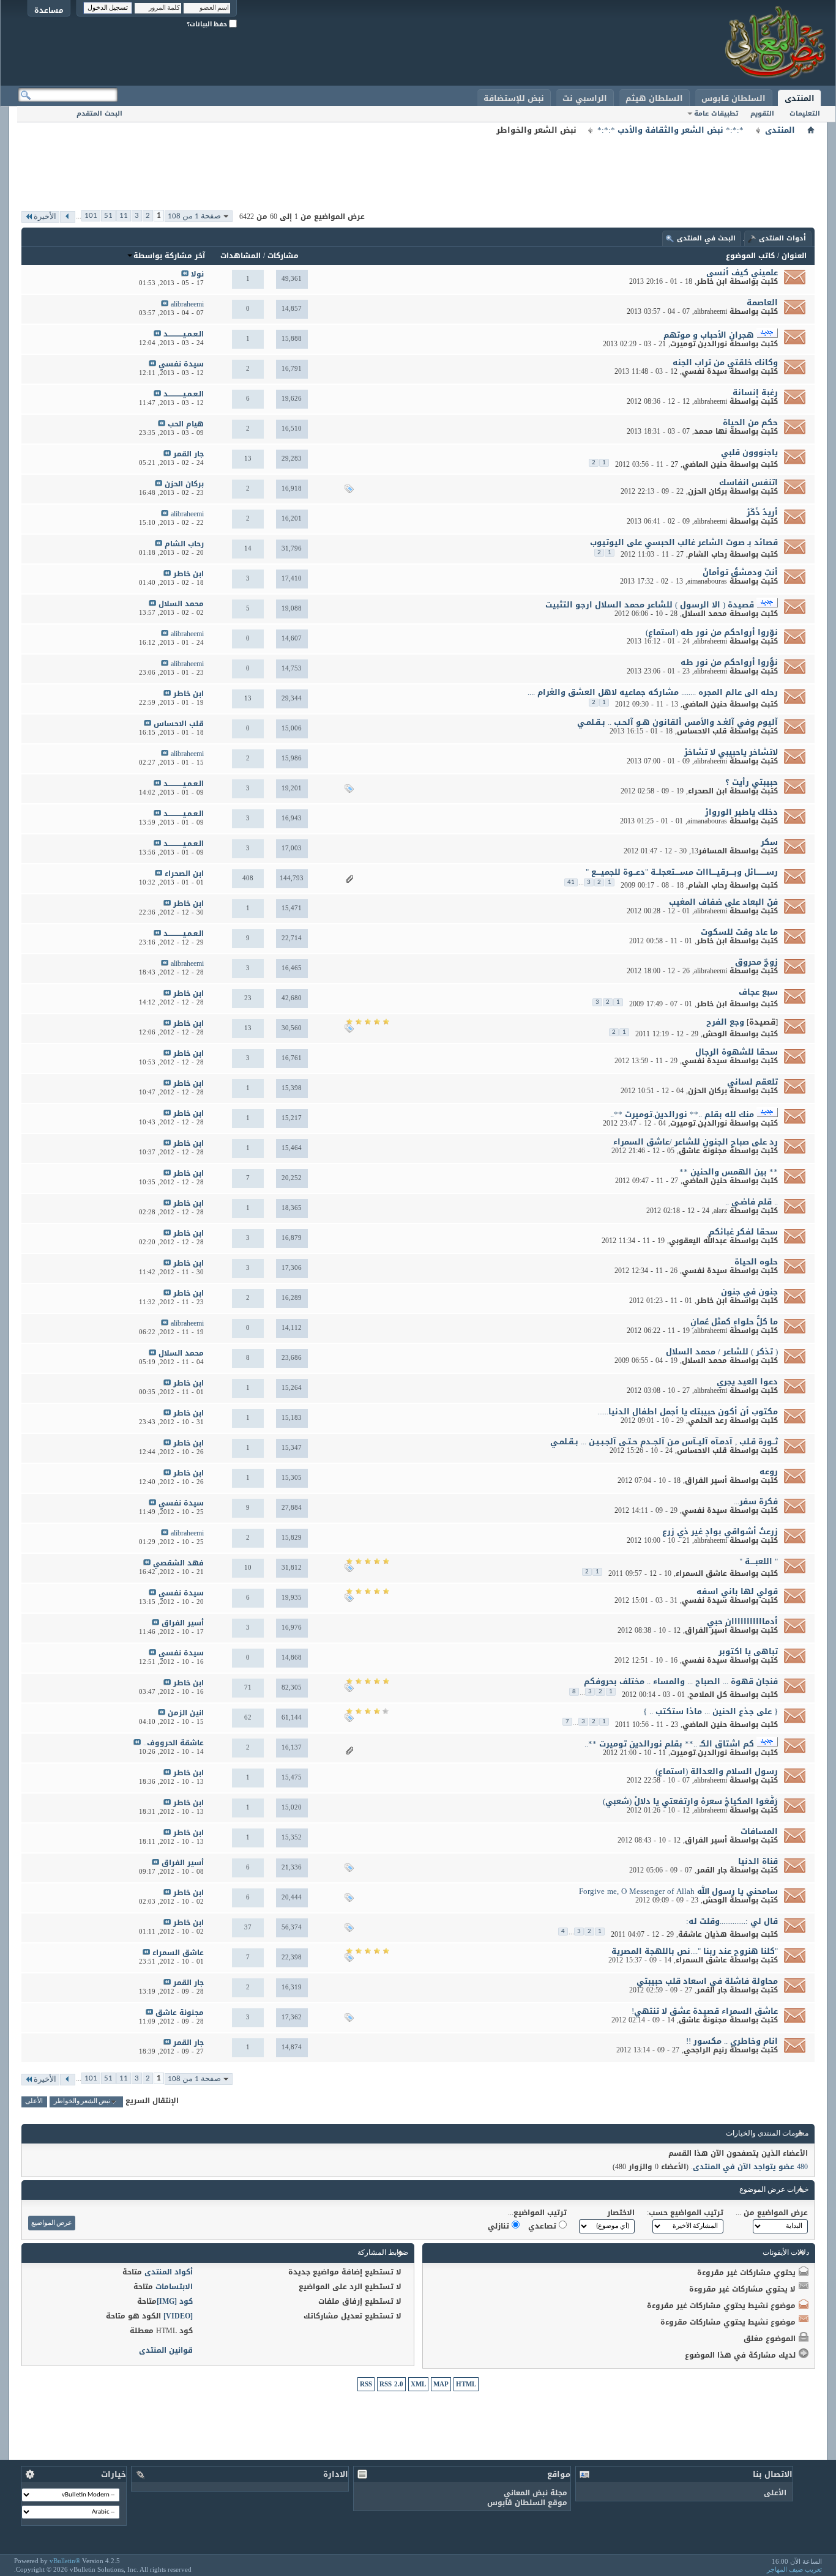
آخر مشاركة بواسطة (169, 256)
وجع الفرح (725, 1022)
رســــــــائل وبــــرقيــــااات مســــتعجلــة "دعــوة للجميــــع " (682, 872)
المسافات (759, 1831)
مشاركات (283, 256)
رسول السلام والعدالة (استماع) (717, 1771)
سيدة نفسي (704, 371)
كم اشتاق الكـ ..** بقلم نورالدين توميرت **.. (669, 1744)
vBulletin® (65, 2561)
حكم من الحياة (750, 422)
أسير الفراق (706, 1480)
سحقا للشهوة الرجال (737, 1052)
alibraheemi (711, 311)
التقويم (762, 113)
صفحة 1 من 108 (194, 216)
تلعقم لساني (752, 1082)
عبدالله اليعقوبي (698, 1241)
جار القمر (712, 1870)
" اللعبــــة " (759, 1561)
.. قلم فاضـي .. (752, 1202)
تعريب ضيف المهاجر (794, 2569)
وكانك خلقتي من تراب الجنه (725, 362)
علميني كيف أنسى (742, 273)
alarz (720, 1211)
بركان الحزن (707, 491)
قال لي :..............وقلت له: (732, 1921)
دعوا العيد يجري (747, 1382)
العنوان (794, 256)
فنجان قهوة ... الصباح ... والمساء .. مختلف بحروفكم (681, 1681)
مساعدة (49, 10)
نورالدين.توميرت (699, 344)
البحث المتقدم (99, 113)
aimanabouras (707, 581)
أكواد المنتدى (169, 2272)
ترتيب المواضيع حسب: (685, 2213)
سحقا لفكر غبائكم (743, 1232)
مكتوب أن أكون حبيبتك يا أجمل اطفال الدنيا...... (688, 1412)
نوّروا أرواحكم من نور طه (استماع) (712, 632)
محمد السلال (704, 614)
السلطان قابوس (733, 98)
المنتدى (800, 98)
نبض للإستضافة (514, 98)
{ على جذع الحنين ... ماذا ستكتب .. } (711, 1711)
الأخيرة (45, 217)
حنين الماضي (705, 464)
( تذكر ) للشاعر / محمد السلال (722, 1352)
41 (571, 882)
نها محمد (711, 431)
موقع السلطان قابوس (527, 2503)
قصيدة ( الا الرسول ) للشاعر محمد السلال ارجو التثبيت (650, 605)
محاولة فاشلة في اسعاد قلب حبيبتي (707, 1981)
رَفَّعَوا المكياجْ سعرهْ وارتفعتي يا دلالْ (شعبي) (690, 1801)
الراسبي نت (585, 98)
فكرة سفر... (756, 1501)
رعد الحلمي (707, 1420)
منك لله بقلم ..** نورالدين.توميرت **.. (682, 1114)
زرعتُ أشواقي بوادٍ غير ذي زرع (720, 1531)
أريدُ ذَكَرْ (762, 512)
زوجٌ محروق (756, 962)
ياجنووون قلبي (749, 452)
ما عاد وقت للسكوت (739, 932)
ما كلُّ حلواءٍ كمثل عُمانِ (734, 1322)
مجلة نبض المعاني (536, 2493)
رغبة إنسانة (755, 392)
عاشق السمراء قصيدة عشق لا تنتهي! (705, 2011)
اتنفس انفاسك (748, 482)
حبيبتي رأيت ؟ (752, 782)
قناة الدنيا (758, 1861)
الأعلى (34, 2102)
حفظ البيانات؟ (208, 24)
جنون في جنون (749, 1292)
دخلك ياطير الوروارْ (741, 812)
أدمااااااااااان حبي (742, 1621)
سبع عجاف (758, 992)
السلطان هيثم (654, 98)
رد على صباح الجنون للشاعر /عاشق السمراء (696, 1142)
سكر (769, 842)
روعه (769, 1472)
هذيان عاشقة (703, 1934)
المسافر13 (709, 851)
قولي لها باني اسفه (737, 1591)
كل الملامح (708, 1694)
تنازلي (500, 2226)
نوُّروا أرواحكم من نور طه (729, 662)
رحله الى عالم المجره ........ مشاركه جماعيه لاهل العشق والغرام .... (653, 692)
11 (124, 216)
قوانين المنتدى (166, 2350)
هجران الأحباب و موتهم (709, 335)
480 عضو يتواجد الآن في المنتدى (750, 2167)
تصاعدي (543, 2226)
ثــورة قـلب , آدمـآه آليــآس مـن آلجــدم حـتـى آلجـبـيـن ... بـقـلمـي (664, 1442)
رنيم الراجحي (705, 2050)
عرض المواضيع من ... (772, 2213)
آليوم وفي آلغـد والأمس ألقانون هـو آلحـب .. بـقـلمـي (677, 722)
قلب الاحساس (702, 731)
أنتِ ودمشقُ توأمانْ (740, 572)
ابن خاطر (712, 281)
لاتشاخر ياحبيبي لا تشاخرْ (731, 752)
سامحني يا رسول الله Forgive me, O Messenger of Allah (678, 1891)
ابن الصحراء (707, 791)
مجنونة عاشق (703, 1151)
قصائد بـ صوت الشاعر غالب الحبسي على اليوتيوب (684, 542)
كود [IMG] (175, 2301)
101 (91, 216)
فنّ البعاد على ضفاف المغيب (723, 902)
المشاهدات (241, 256)
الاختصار (621, 2213)
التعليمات (805, 113)
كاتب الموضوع (750, 256)
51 (108, 216)
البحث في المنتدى (706, 238)
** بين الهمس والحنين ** (729, 1172)
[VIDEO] (178, 2316)
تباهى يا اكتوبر (748, 1651)
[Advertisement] (418, 165)
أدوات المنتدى (782, 238)
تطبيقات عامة (716, 113)
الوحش (715, 1034)
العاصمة (762, 303)
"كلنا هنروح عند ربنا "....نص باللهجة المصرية (695, 1951)
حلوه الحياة (756, 1262)
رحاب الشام (707, 554)
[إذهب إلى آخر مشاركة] (185, 274)
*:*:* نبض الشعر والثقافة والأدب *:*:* (670, 130)
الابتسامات (174, 2287)
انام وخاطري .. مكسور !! (732, 2041)
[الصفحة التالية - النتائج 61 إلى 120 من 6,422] (68, 217)
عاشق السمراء (701, 1573)
